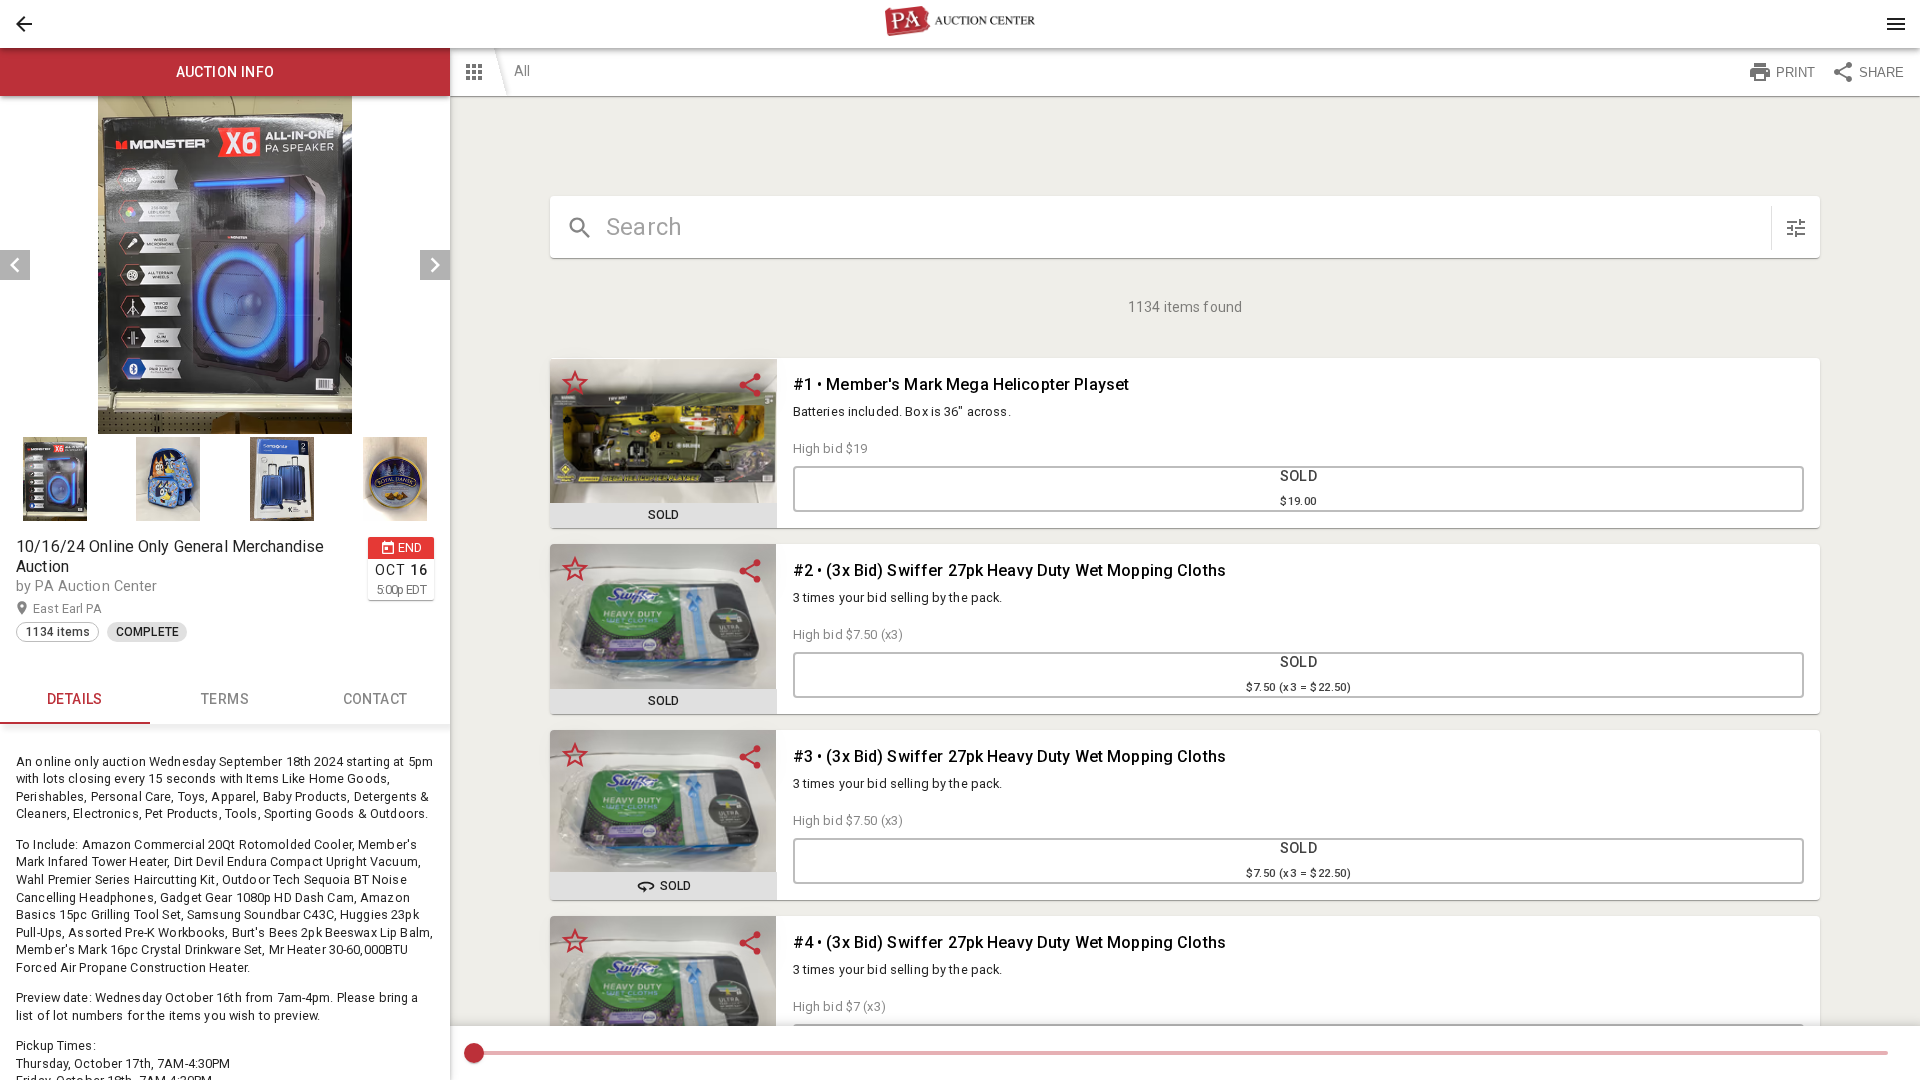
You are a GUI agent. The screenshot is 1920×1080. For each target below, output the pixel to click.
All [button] (522, 71)
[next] (435, 265)
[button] (24, 24)
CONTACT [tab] (375, 699)
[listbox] (225, 265)
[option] (225, 265)
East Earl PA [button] (86, 608)
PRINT (1795, 72)
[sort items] (1796, 228)
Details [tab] (75, 699)
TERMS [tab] (225, 699)
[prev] (15, 265)
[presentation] (960, 24)
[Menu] (1896, 24)
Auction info (225, 72)
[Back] (24, 24)
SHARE (1881, 72)
